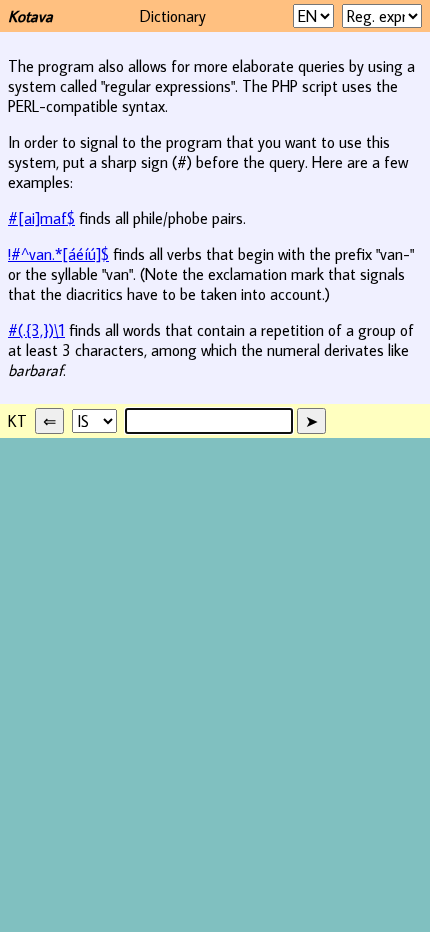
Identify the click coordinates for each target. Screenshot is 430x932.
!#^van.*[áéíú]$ (58, 254)
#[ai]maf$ (41, 218)
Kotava (30, 16)
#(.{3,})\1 (36, 330)
